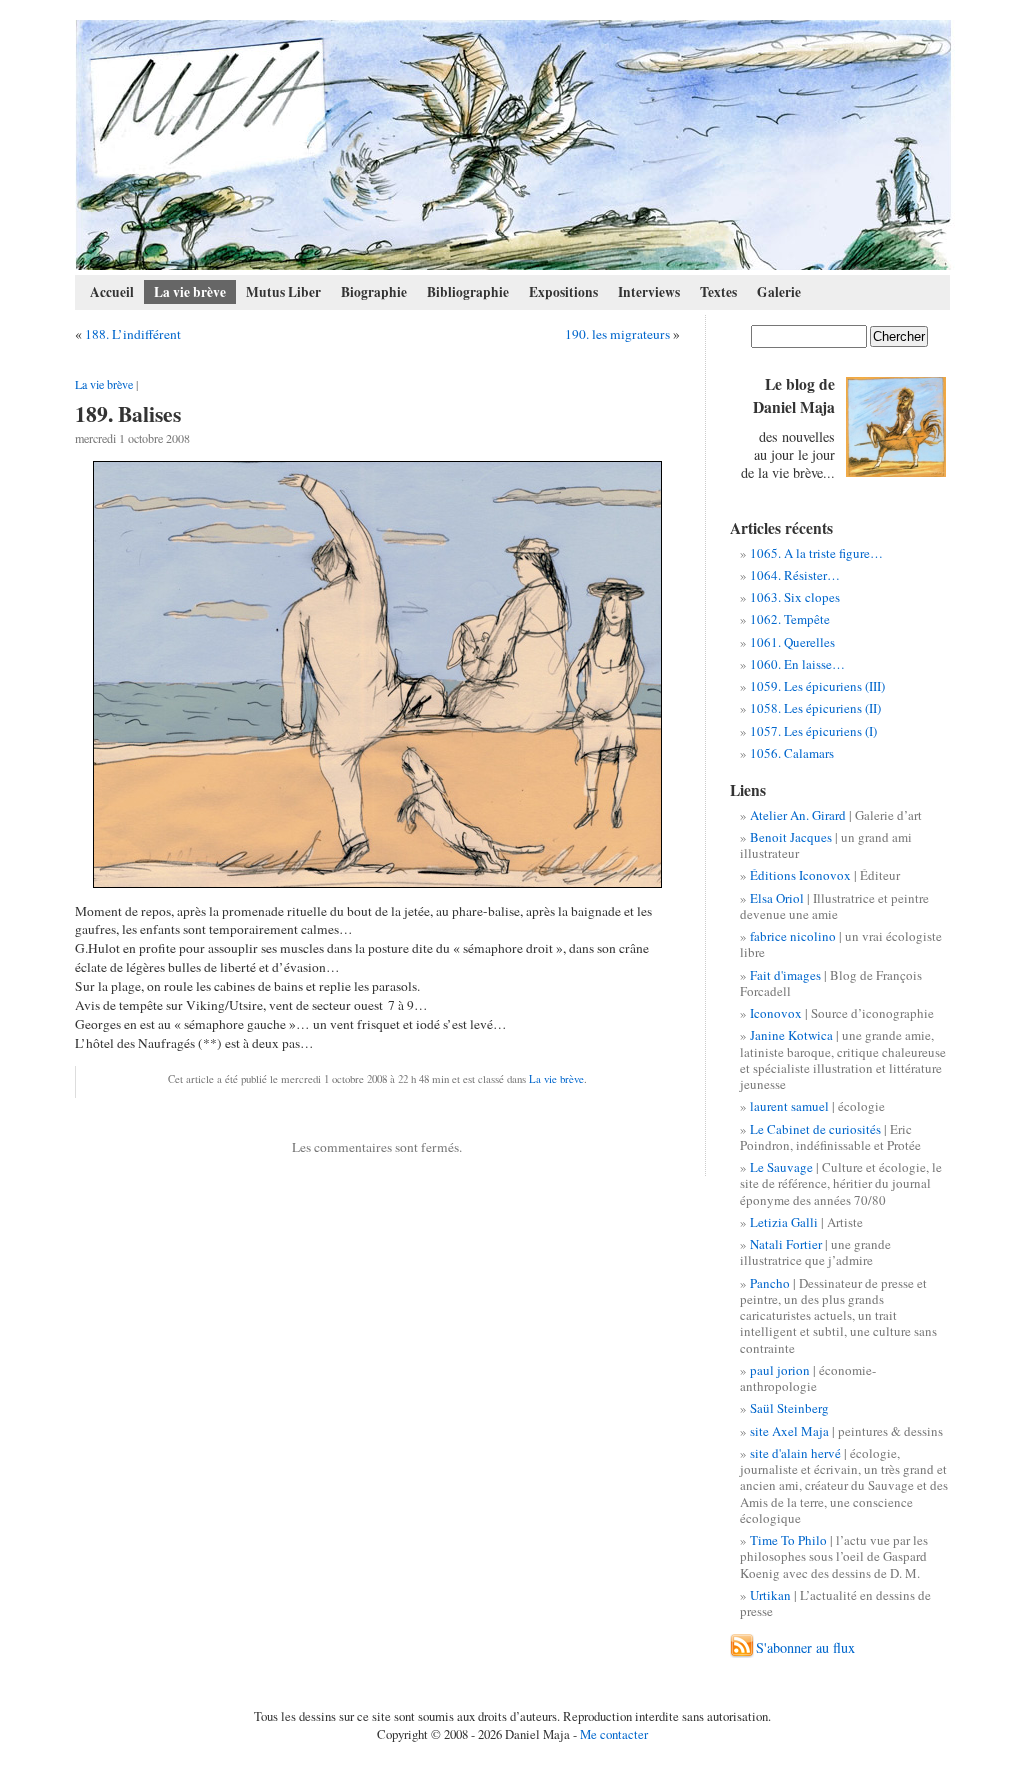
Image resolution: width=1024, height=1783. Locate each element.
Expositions (563, 292)
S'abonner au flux (805, 1647)
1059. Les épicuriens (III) (817, 686)
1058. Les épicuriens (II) (815, 708)
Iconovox (776, 1013)
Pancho (770, 1283)
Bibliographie (468, 292)
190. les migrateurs (617, 334)
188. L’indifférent (133, 334)
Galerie (779, 292)
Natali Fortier (786, 1244)
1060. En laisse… (797, 664)
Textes (718, 292)
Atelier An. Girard (798, 815)
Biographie (374, 292)
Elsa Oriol (777, 898)
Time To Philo (788, 1540)
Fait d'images (785, 975)
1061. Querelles (792, 642)
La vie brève (190, 292)
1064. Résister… (795, 575)
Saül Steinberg (789, 1408)
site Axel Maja (789, 1431)
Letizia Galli (784, 1222)
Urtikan (770, 1595)
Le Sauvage (781, 1167)
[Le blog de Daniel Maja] (513, 145)
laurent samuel (789, 1106)
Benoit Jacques (791, 837)
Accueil (112, 292)
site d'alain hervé (795, 1453)
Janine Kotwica (791, 1035)
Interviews (649, 292)
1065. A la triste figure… (816, 553)
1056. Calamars (792, 753)
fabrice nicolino (793, 936)
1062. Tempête (790, 619)
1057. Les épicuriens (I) (813, 731)
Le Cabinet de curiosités (815, 1129)
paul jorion (780, 1370)
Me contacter (614, 1734)
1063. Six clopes (795, 597)
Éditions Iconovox (800, 875)
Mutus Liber (283, 292)
